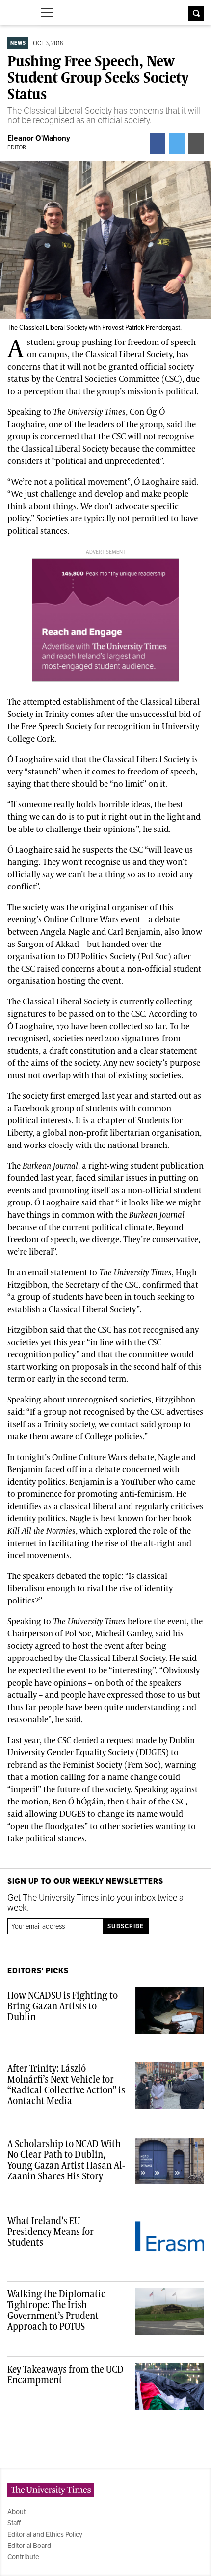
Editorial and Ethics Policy (45, 2534)
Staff (14, 2523)
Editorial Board (29, 2546)
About (16, 2512)
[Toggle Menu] (47, 13)
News (18, 43)
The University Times (15, 12)
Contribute (23, 2557)
